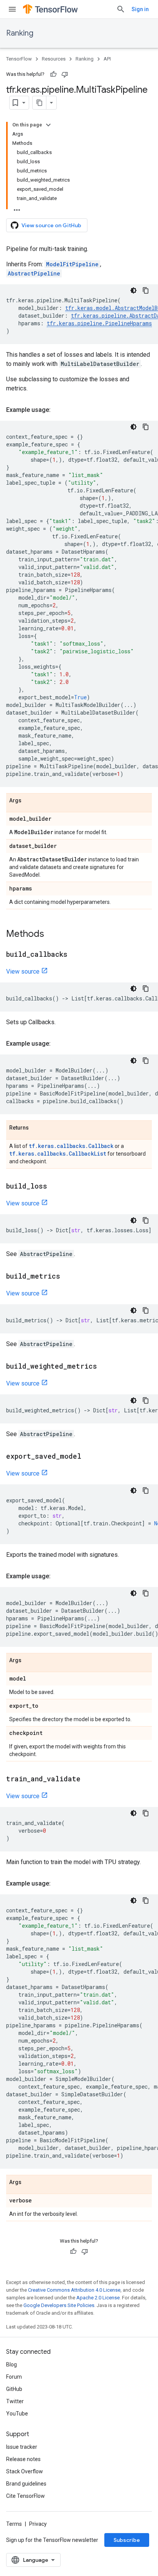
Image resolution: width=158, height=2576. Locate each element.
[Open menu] (12, 9)
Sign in (140, 9)
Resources (54, 59)
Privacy (38, 2524)
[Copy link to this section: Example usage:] (58, 410)
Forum (14, 2377)
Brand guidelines (26, 2484)
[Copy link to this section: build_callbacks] (75, 955)
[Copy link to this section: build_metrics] (68, 1277)
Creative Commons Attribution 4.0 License (74, 2290)
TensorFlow (19, 59)
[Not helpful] (65, 74)
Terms (14, 2524)
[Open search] (121, 9)
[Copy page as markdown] (39, 103)
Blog (12, 2364)
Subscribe (127, 2540)
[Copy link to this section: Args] (29, 801)
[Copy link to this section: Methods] (52, 935)
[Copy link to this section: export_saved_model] (89, 1457)
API (107, 59)
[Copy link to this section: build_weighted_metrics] (105, 1367)
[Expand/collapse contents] (48, 125)
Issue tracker (22, 2447)
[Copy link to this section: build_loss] (55, 1187)
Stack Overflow (25, 2471)
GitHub (14, 2389)
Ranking (20, 33)
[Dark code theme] (133, 290)
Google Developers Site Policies (59, 2305)
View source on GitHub (51, 225)
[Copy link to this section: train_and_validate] (88, 1779)
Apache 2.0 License (98, 2298)
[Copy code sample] (146, 290)
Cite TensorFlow (26, 2496)
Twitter (15, 2401)
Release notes (23, 2459)
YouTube (17, 2414)
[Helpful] (53, 74)
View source (23, 972)
